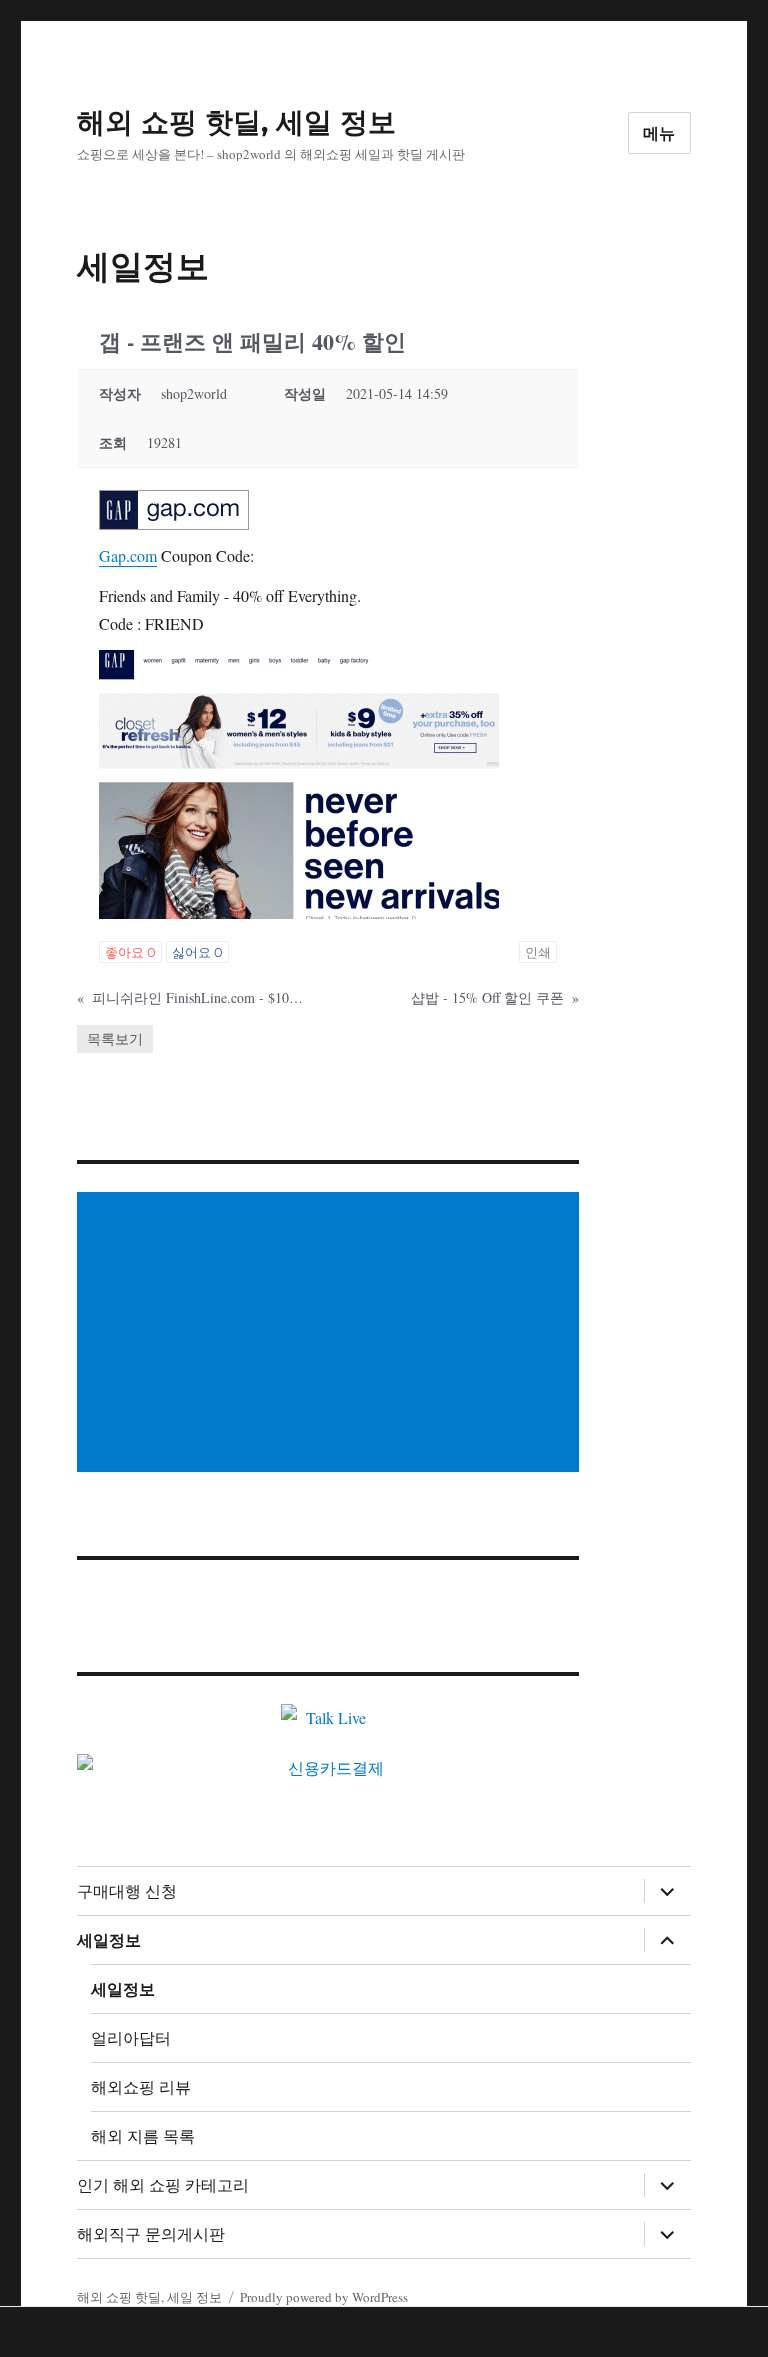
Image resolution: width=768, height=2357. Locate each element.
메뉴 (660, 133)
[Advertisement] (332, 1334)
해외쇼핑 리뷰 (141, 2087)
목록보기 (115, 1038)
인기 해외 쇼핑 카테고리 (163, 2185)
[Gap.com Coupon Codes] (174, 507)
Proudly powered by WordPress (324, 2297)
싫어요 (197, 952)
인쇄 (538, 952)
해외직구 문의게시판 (151, 2234)
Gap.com (128, 555)
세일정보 (109, 1940)
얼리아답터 (131, 2038)
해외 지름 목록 (143, 2136)
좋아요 (130, 952)
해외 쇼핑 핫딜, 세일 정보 (236, 122)
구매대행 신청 (127, 1891)
